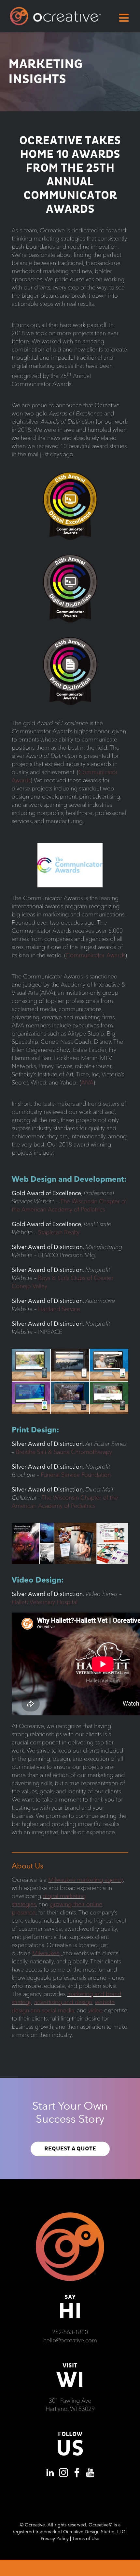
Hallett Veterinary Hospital (45, 1602)
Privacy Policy (55, 2538)
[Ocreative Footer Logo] (70, 2215)
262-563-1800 (70, 2332)
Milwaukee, (47, 1953)
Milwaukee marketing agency (85, 1880)
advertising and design (63, 2002)
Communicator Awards (96, 955)
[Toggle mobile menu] (125, 18)
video (95, 2010)
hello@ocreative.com (70, 2340)
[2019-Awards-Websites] (70, 1352)
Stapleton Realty (59, 1232)
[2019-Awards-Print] (70, 1526)
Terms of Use (86, 2538)
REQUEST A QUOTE (70, 2149)
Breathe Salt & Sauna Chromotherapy (64, 1452)
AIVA (87, 1082)
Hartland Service (59, 1309)
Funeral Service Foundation (76, 1475)
